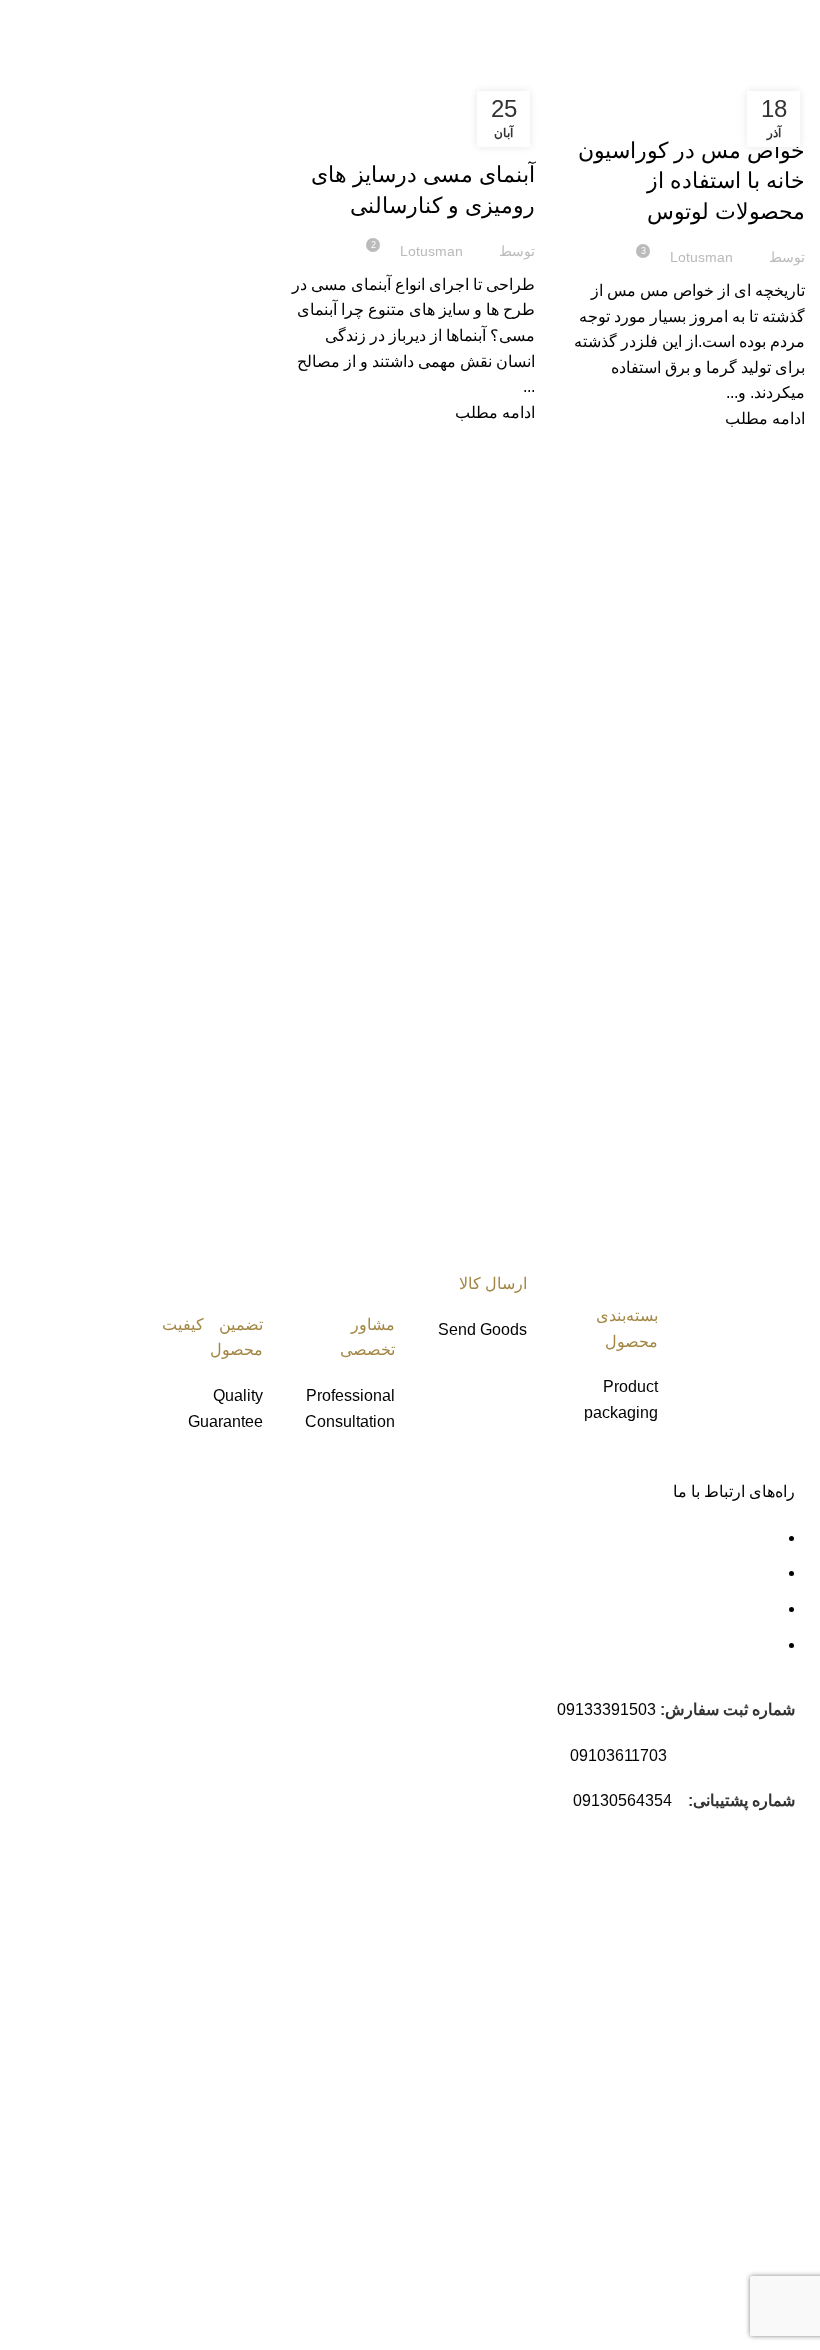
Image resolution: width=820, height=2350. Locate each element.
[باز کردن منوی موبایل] (797, 20)
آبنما (481, 1942)
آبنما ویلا (468, 2013)
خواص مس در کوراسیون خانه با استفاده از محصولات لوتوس (691, 181)
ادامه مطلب (765, 418)
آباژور (476, 1978)
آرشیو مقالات (451, 2120)
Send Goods (482, 1329)
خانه (795, 68)
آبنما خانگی (459, 2084)
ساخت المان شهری (676, 1952)
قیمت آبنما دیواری (436, 2049)
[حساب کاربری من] (748, 20)
